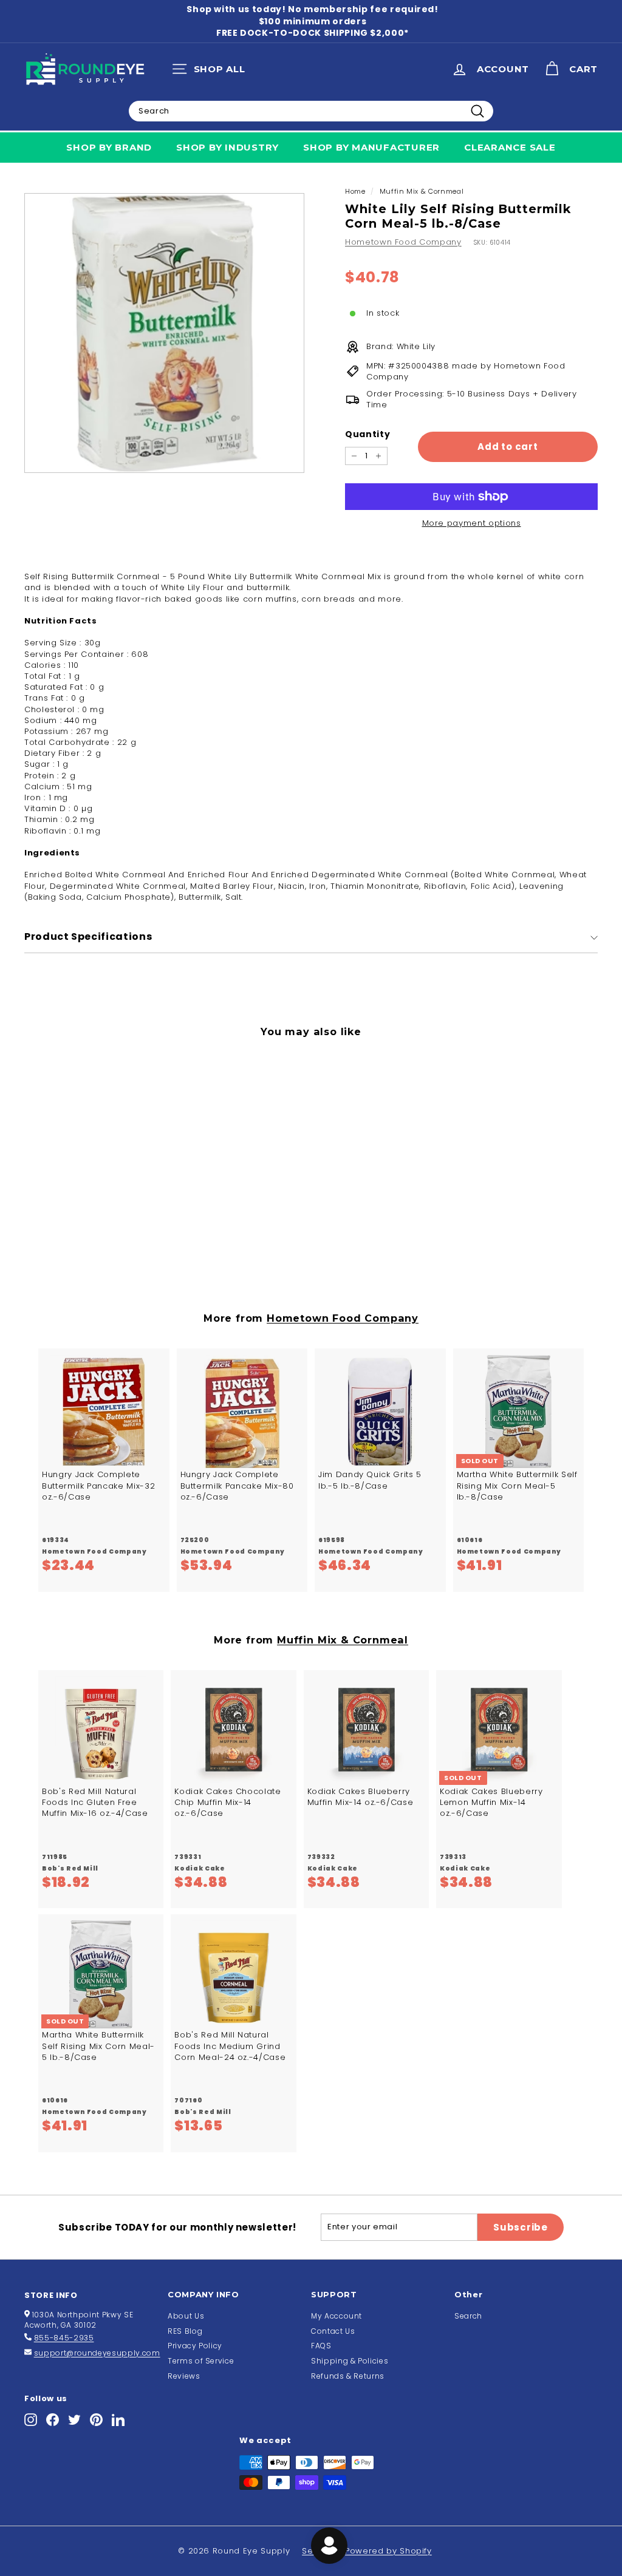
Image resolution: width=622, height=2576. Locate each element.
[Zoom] (164, 333)
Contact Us (333, 2331)
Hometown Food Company (403, 242)
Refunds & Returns (348, 2376)
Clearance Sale (510, 147)
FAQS (321, 2346)
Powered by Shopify (388, 2551)
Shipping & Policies (350, 2361)
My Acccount (337, 2316)
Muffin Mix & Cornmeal (422, 191)
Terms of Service (201, 2361)
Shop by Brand (109, 147)
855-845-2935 (64, 2338)
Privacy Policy (195, 2346)
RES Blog (185, 2331)
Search (468, 2316)
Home (355, 191)
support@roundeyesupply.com (97, 2353)
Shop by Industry (227, 147)
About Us (186, 2316)
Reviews (184, 2376)
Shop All (212, 72)
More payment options (472, 523)
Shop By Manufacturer (371, 147)
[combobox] (311, 111)
